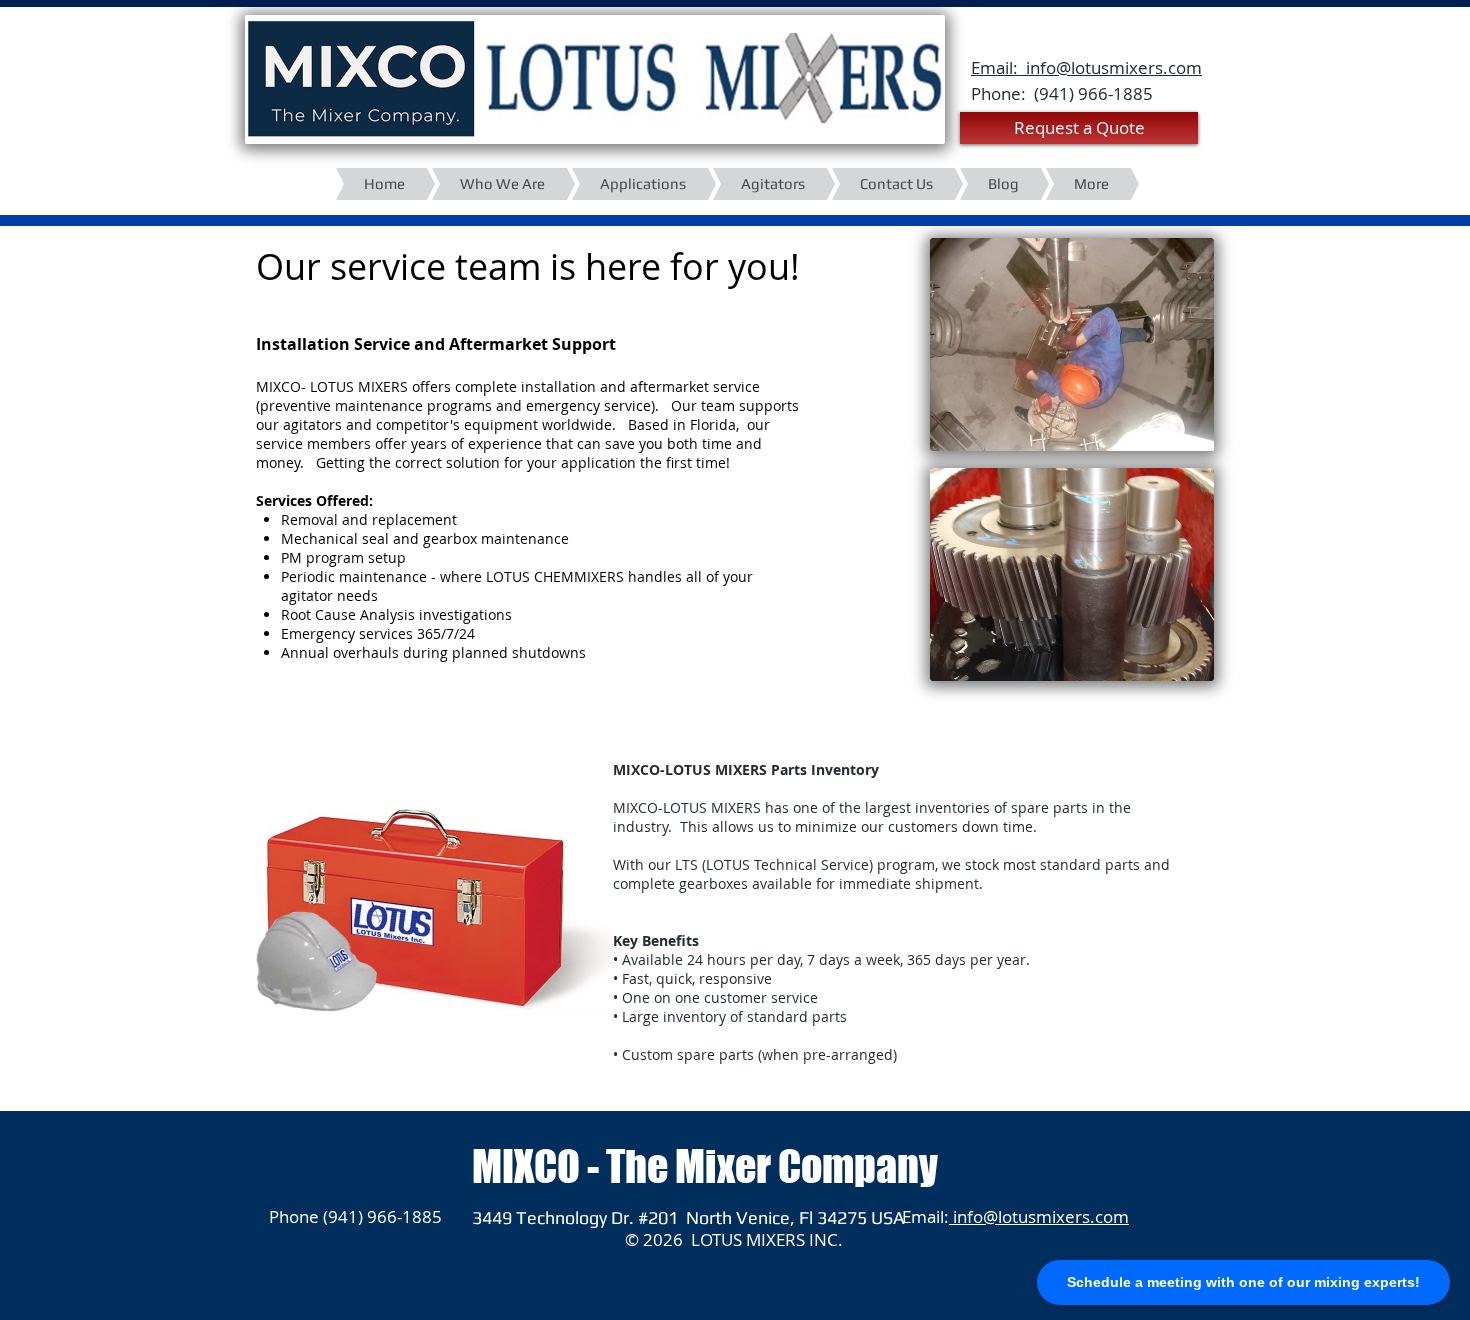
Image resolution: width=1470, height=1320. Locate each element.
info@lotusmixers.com (1039, 1216)
